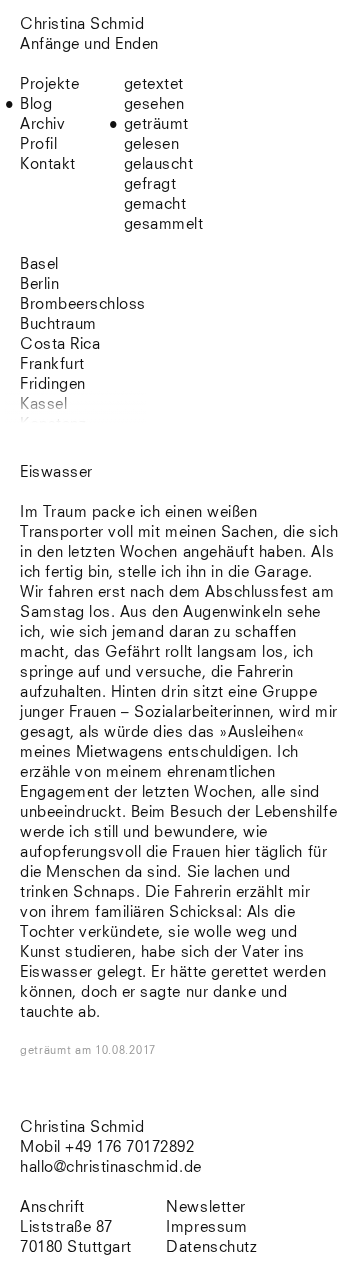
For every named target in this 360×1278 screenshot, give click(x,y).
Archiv (42, 124)
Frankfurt (52, 364)
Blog (36, 104)
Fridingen (53, 384)
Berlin (39, 284)
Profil (38, 144)
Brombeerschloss (83, 304)
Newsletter (205, 1207)
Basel (39, 264)
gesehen (154, 104)
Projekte (49, 84)
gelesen (152, 144)
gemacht (155, 204)
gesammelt (164, 224)
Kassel (43, 404)
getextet (154, 84)
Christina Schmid (82, 1127)
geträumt (156, 124)
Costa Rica (60, 344)
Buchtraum (58, 324)
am (115, 1050)
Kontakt (48, 164)
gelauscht (159, 164)
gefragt (150, 184)
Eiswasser (56, 472)
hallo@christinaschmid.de (111, 1167)
